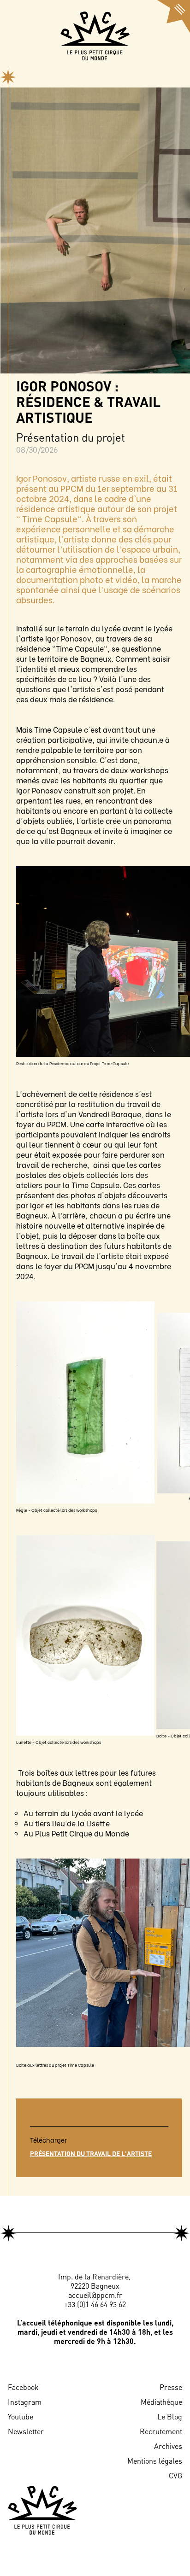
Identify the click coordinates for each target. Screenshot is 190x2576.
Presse (171, 2387)
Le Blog (170, 2417)
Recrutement (161, 2431)
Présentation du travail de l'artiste (91, 2153)
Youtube (21, 2417)
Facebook (23, 2387)
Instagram (25, 2402)
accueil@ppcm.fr (95, 2295)
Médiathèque (161, 2402)
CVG (175, 2476)
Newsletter (26, 2431)
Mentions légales (155, 2461)
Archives (168, 2446)
